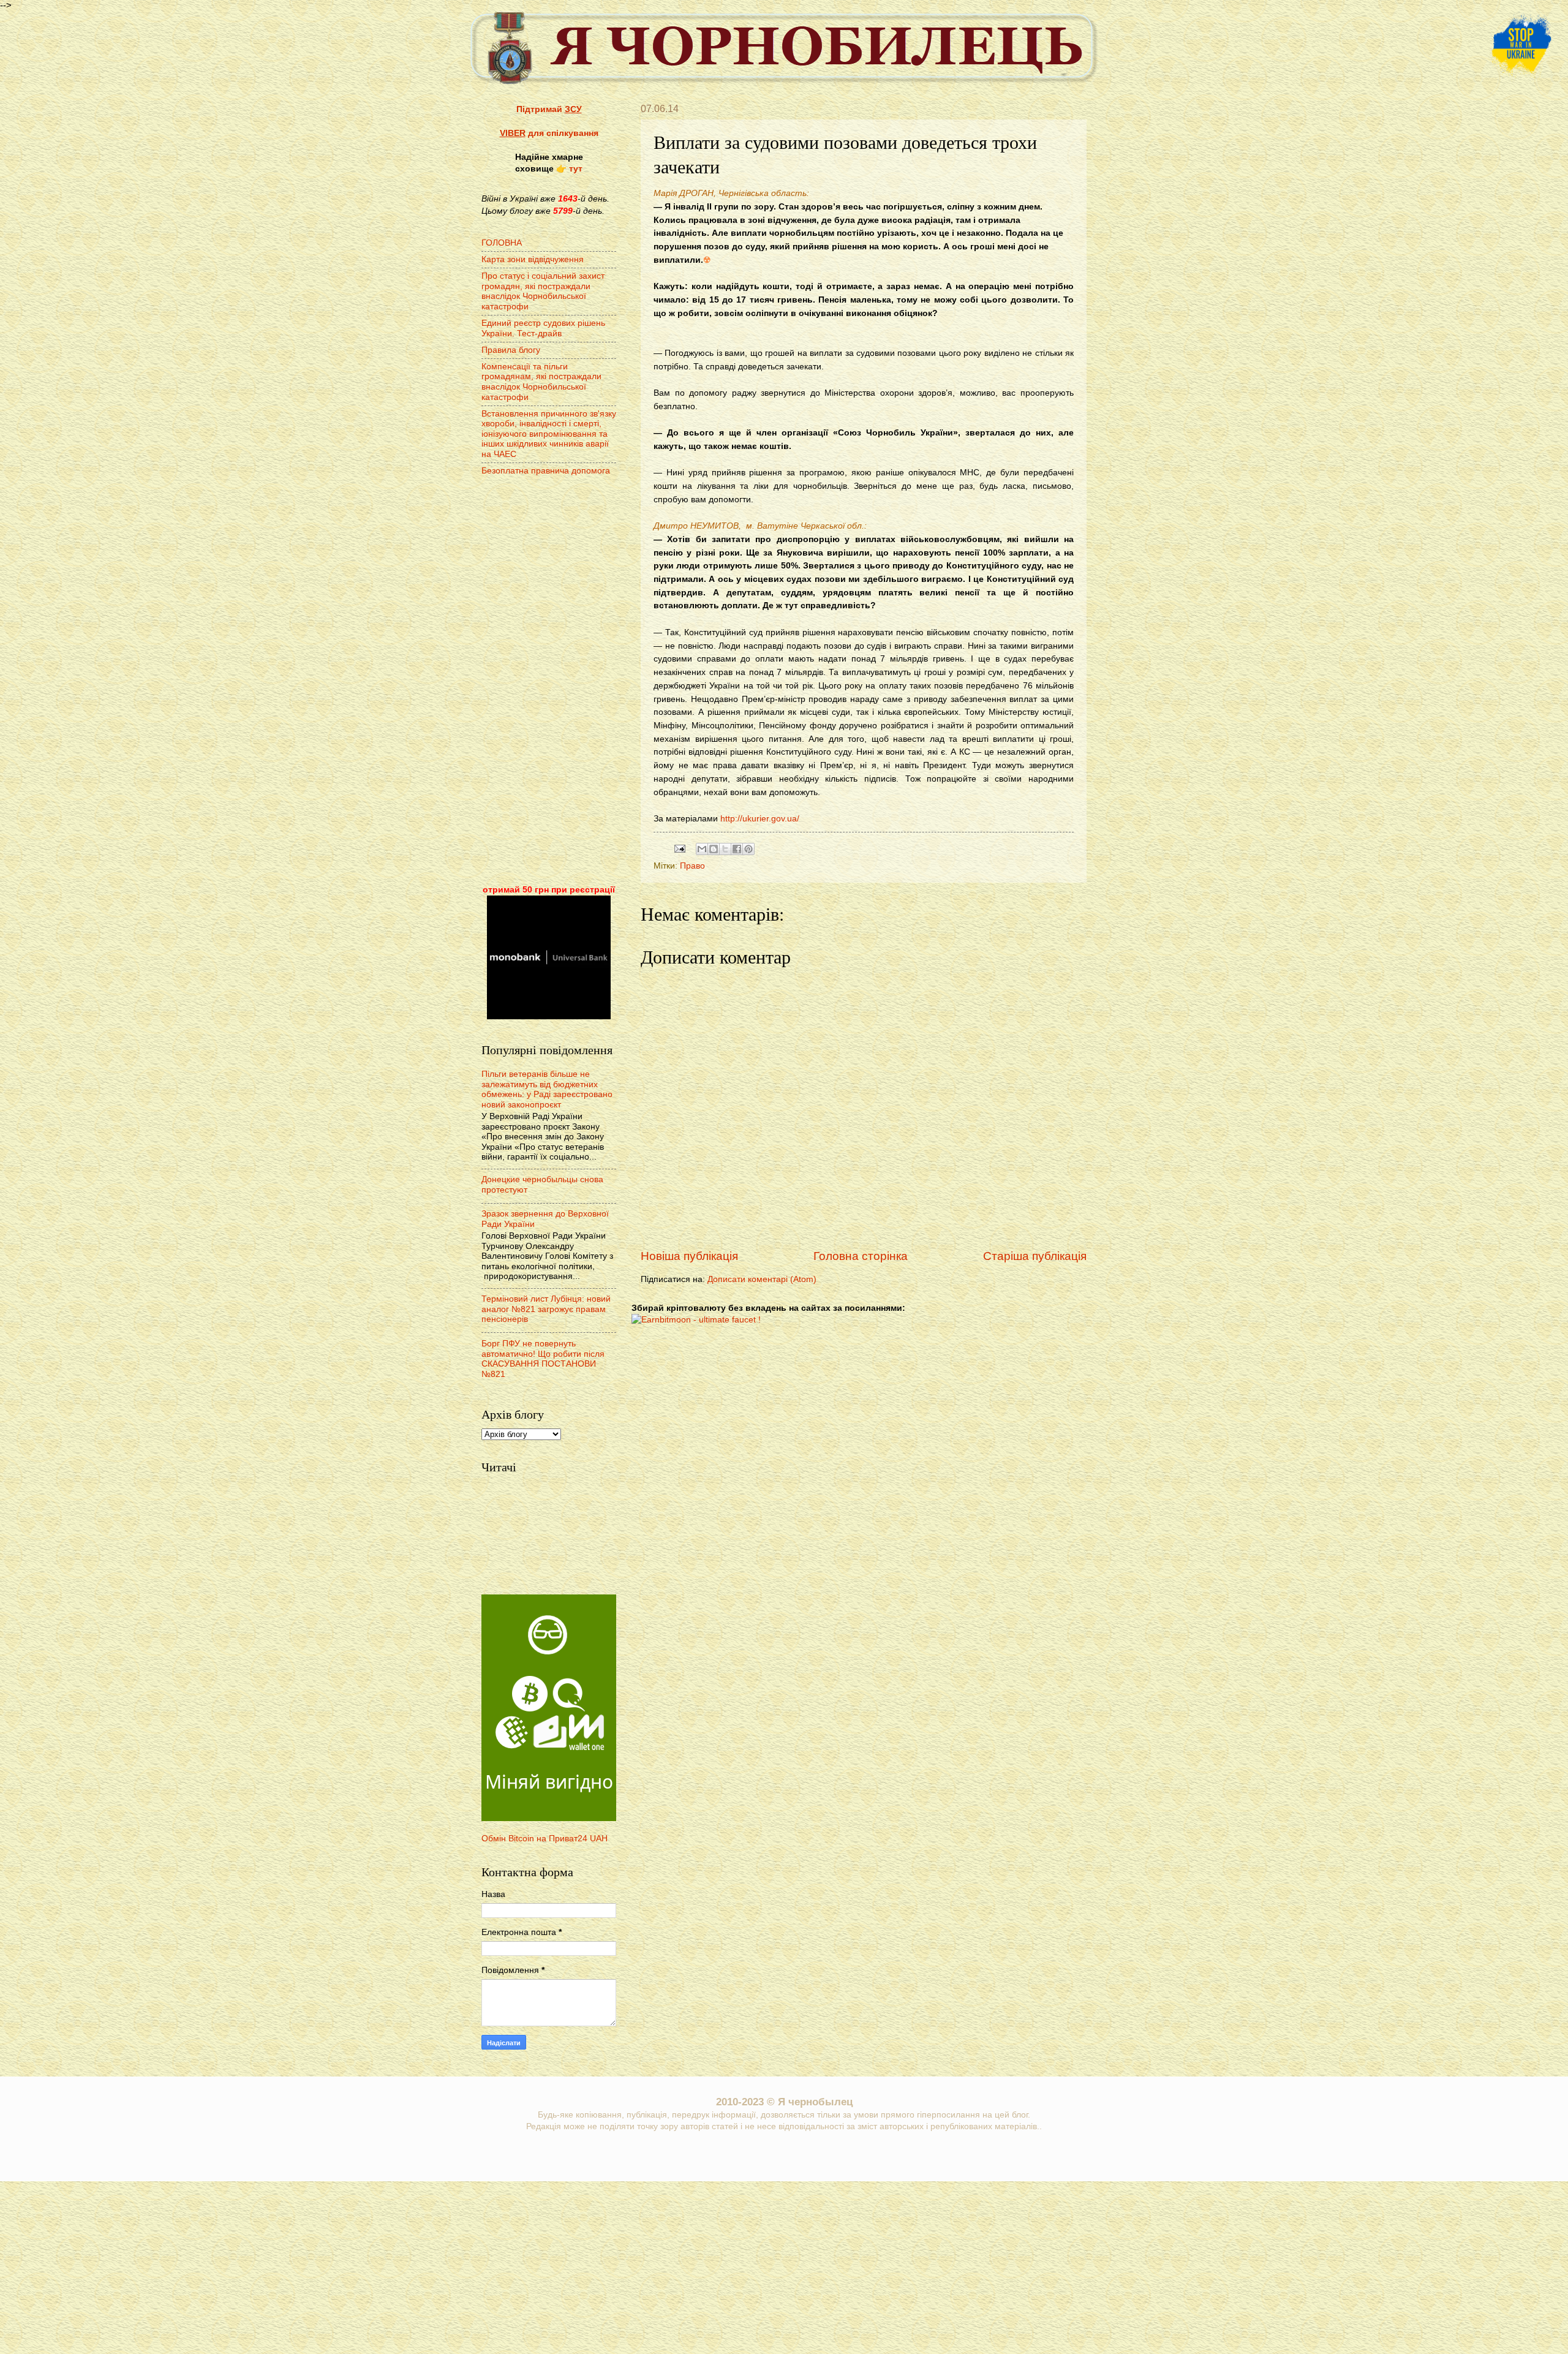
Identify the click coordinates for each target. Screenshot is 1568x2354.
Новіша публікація (689, 1256)
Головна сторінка (861, 1256)
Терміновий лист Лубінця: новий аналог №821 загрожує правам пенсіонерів (546, 1309)
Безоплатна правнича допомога (546, 471)
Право (692, 866)
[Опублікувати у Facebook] (737, 849)
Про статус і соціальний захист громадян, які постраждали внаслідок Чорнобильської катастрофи (543, 291)
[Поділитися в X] (725, 849)
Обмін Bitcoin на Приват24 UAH (545, 1839)
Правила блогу (511, 350)
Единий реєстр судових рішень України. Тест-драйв (543, 328)
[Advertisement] (549, 682)
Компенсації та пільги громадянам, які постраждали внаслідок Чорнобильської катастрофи (541, 382)
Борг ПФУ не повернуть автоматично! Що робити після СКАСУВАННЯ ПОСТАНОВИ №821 (543, 1359)
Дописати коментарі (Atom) (762, 1279)
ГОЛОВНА (502, 243)
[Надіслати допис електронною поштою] (680, 848)
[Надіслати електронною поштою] (702, 849)
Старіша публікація (1035, 1256)
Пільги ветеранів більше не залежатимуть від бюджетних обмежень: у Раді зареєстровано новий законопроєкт (547, 1089)
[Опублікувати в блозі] (714, 849)
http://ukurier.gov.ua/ (760, 818)
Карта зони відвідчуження (533, 259)
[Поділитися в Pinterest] (748, 849)
